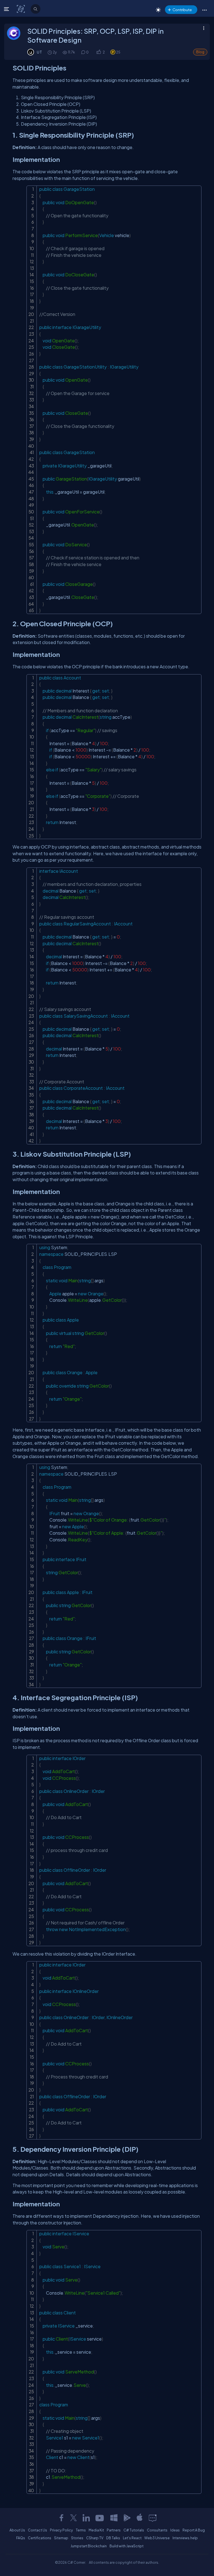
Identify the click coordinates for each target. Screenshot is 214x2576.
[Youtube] (100, 2518)
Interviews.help (185, 2538)
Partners (114, 2530)
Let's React (132, 2538)
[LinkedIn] (86, 2518)
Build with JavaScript (127, 2546)
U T (39, 52)
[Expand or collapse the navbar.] (7, 9)
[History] (49, 52)
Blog (200, 52)
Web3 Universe (157, 2538)
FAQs (21, 2538)
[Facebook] (61, 2518)
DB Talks (113, 2538)
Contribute (182, 10)
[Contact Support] (153, 2518)
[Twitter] (74, 2518)
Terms (81, 2530)
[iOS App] (140, 2518)
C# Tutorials (134, 2530)
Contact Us (37, 2530)
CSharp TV (95, 2538)
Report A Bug (194, 2530)
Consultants (157, 2530)
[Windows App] (114, 2518)
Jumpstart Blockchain (89, 2546)
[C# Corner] (21, 9)
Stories (77, 2538)
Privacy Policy (61, 2530)
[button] (204, 10)
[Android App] (127, 2518)
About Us (17, 2530)
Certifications (40, 2538)
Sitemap (61, 2538)
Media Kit (96, 2530)
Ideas (175, 2530)
